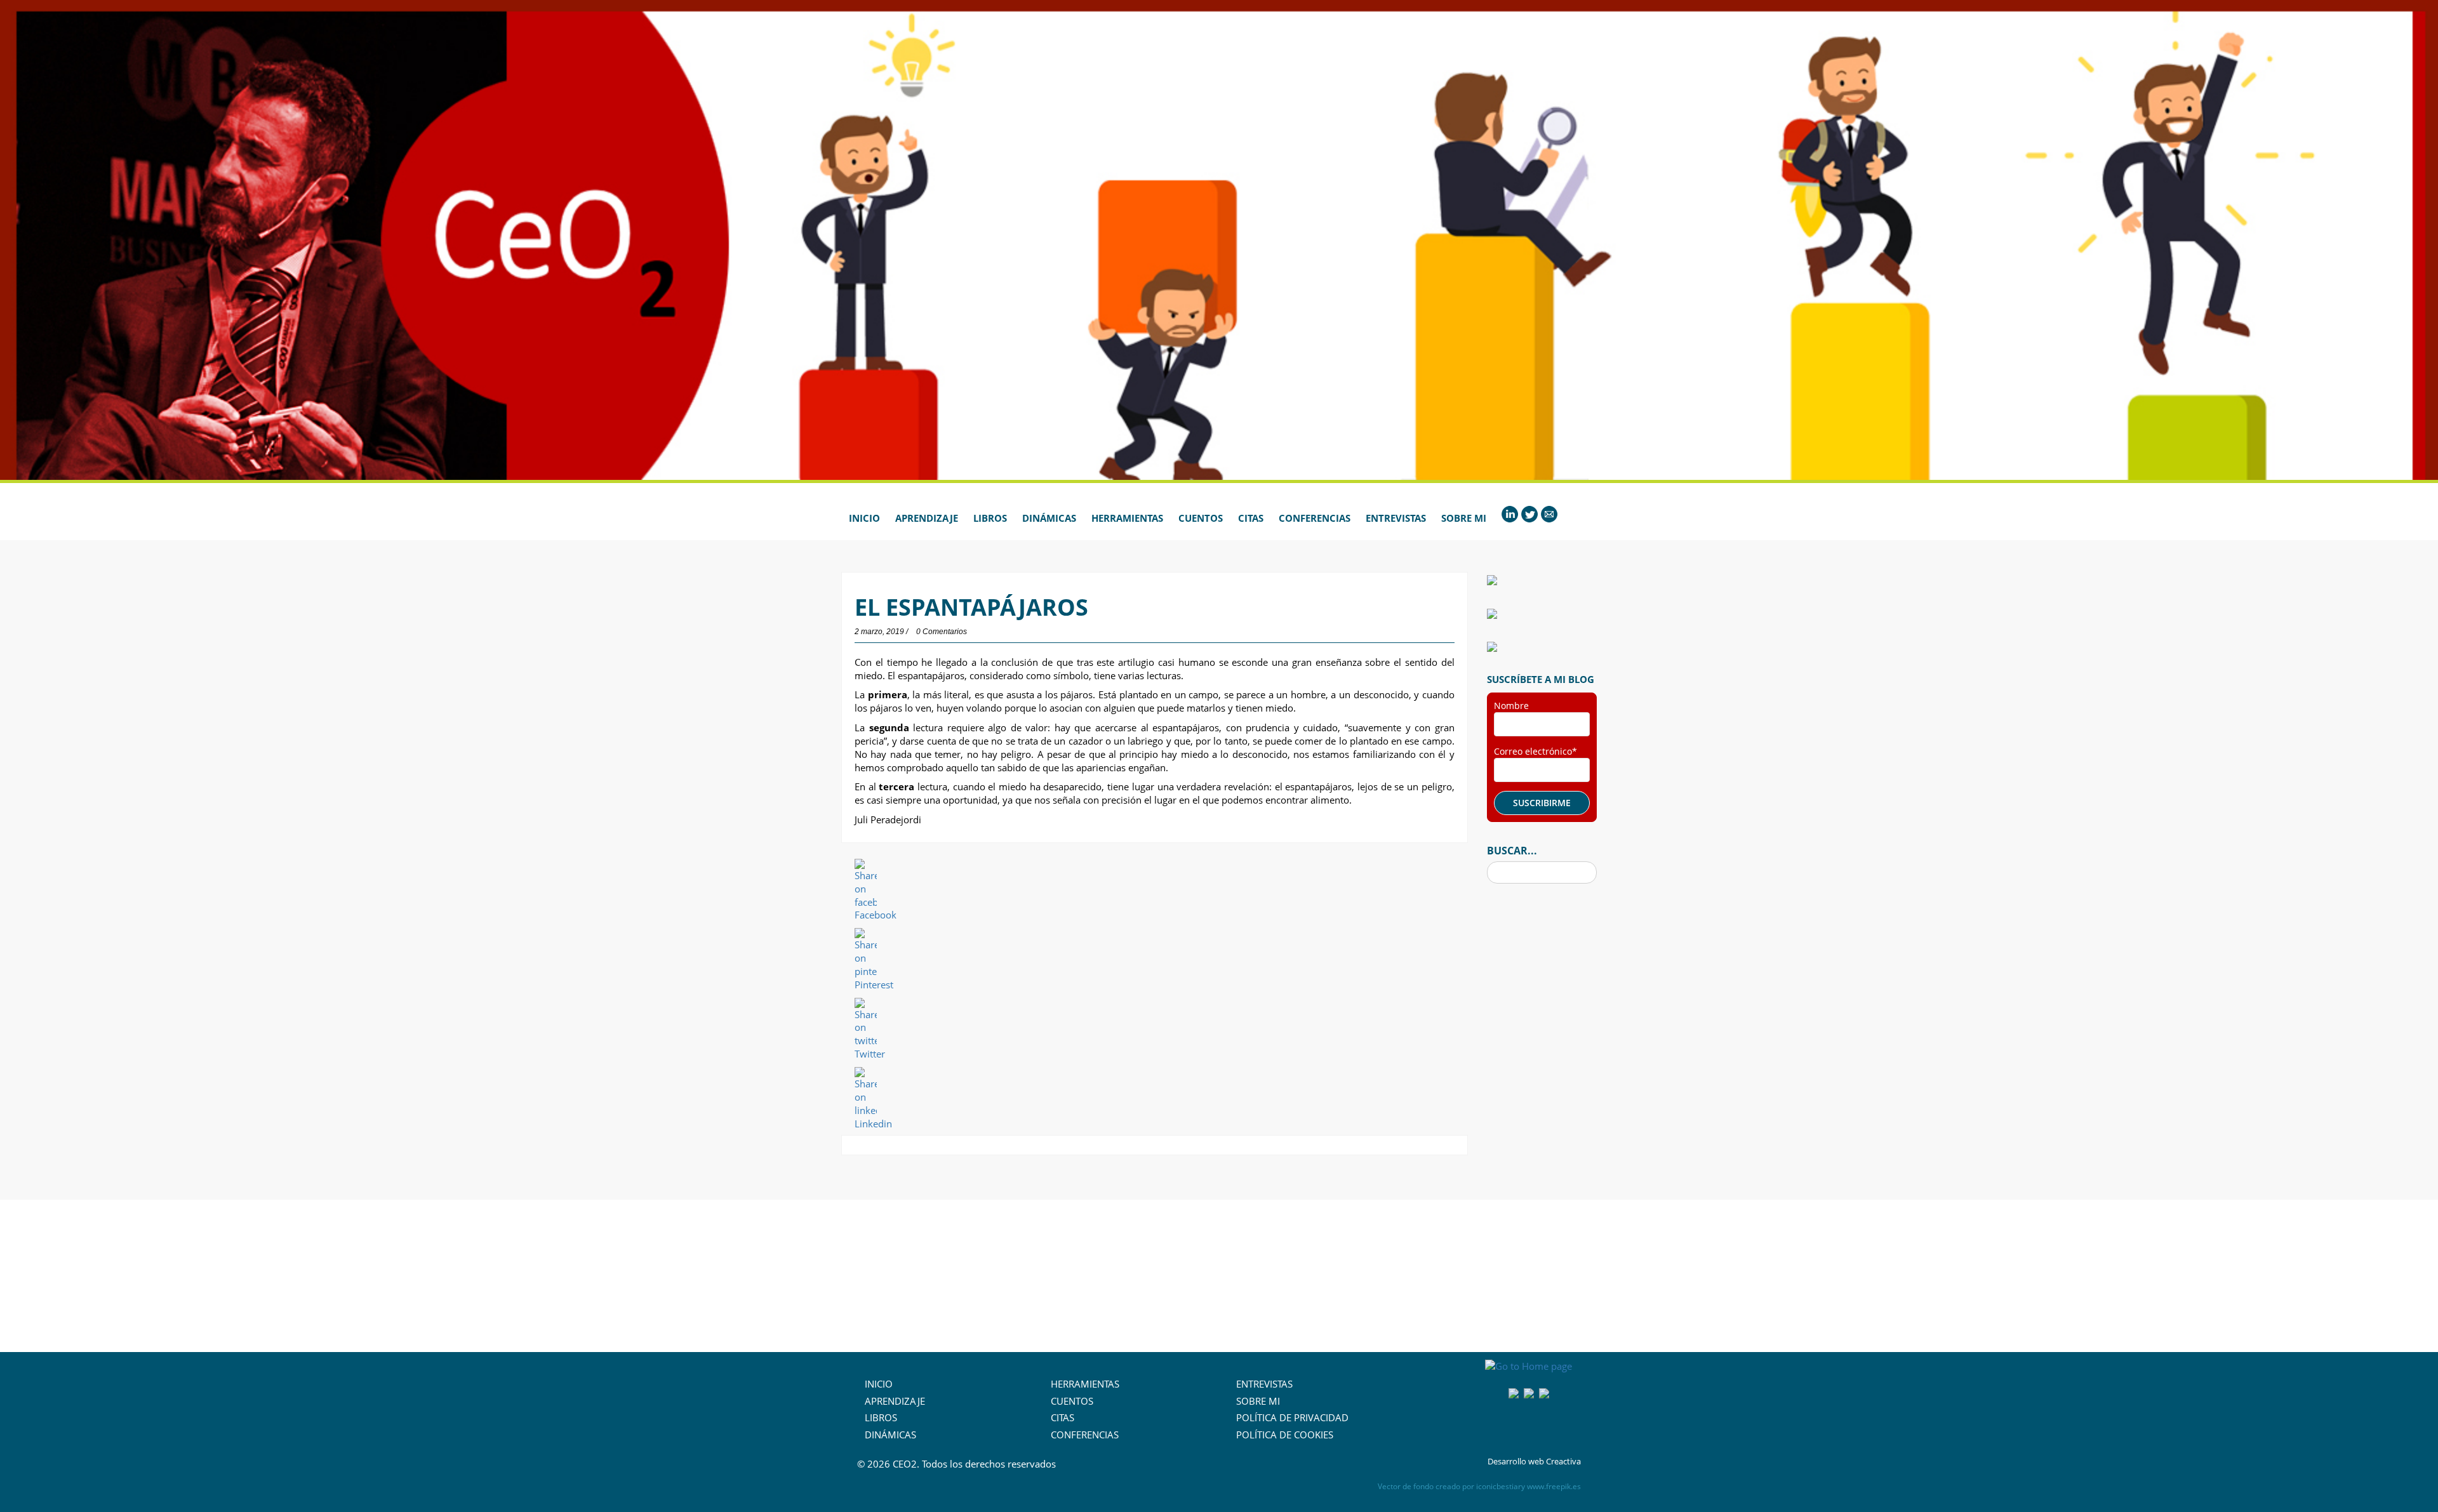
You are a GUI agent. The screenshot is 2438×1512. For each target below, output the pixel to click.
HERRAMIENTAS (1085, 1384)
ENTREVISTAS (1264, 1384)
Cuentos (1201, 518)
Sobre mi (1464, 518)
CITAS (1062, 1417)
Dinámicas (1049, 518)
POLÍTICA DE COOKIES (1285, 1435)
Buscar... (1512, 851)
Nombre (1511, 706)
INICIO (879, 1384)
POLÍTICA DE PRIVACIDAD (1292, 1417)
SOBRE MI (1258, 1401)
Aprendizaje (927, 518)
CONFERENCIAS (1085, 1435)
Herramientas (1127, 518)
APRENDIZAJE (895, 1401)
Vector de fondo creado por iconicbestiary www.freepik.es (1479, 1486)
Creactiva (1563, 1461)
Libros (990, 518)
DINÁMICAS (890, 1435)
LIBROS (881, 1417)
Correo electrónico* (1535, 751)
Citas (1251, 518)
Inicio (864, 518)
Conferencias (1315, 518)
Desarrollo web (1516, 1461)
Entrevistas (1396, 518)
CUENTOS (1072, 1401)
